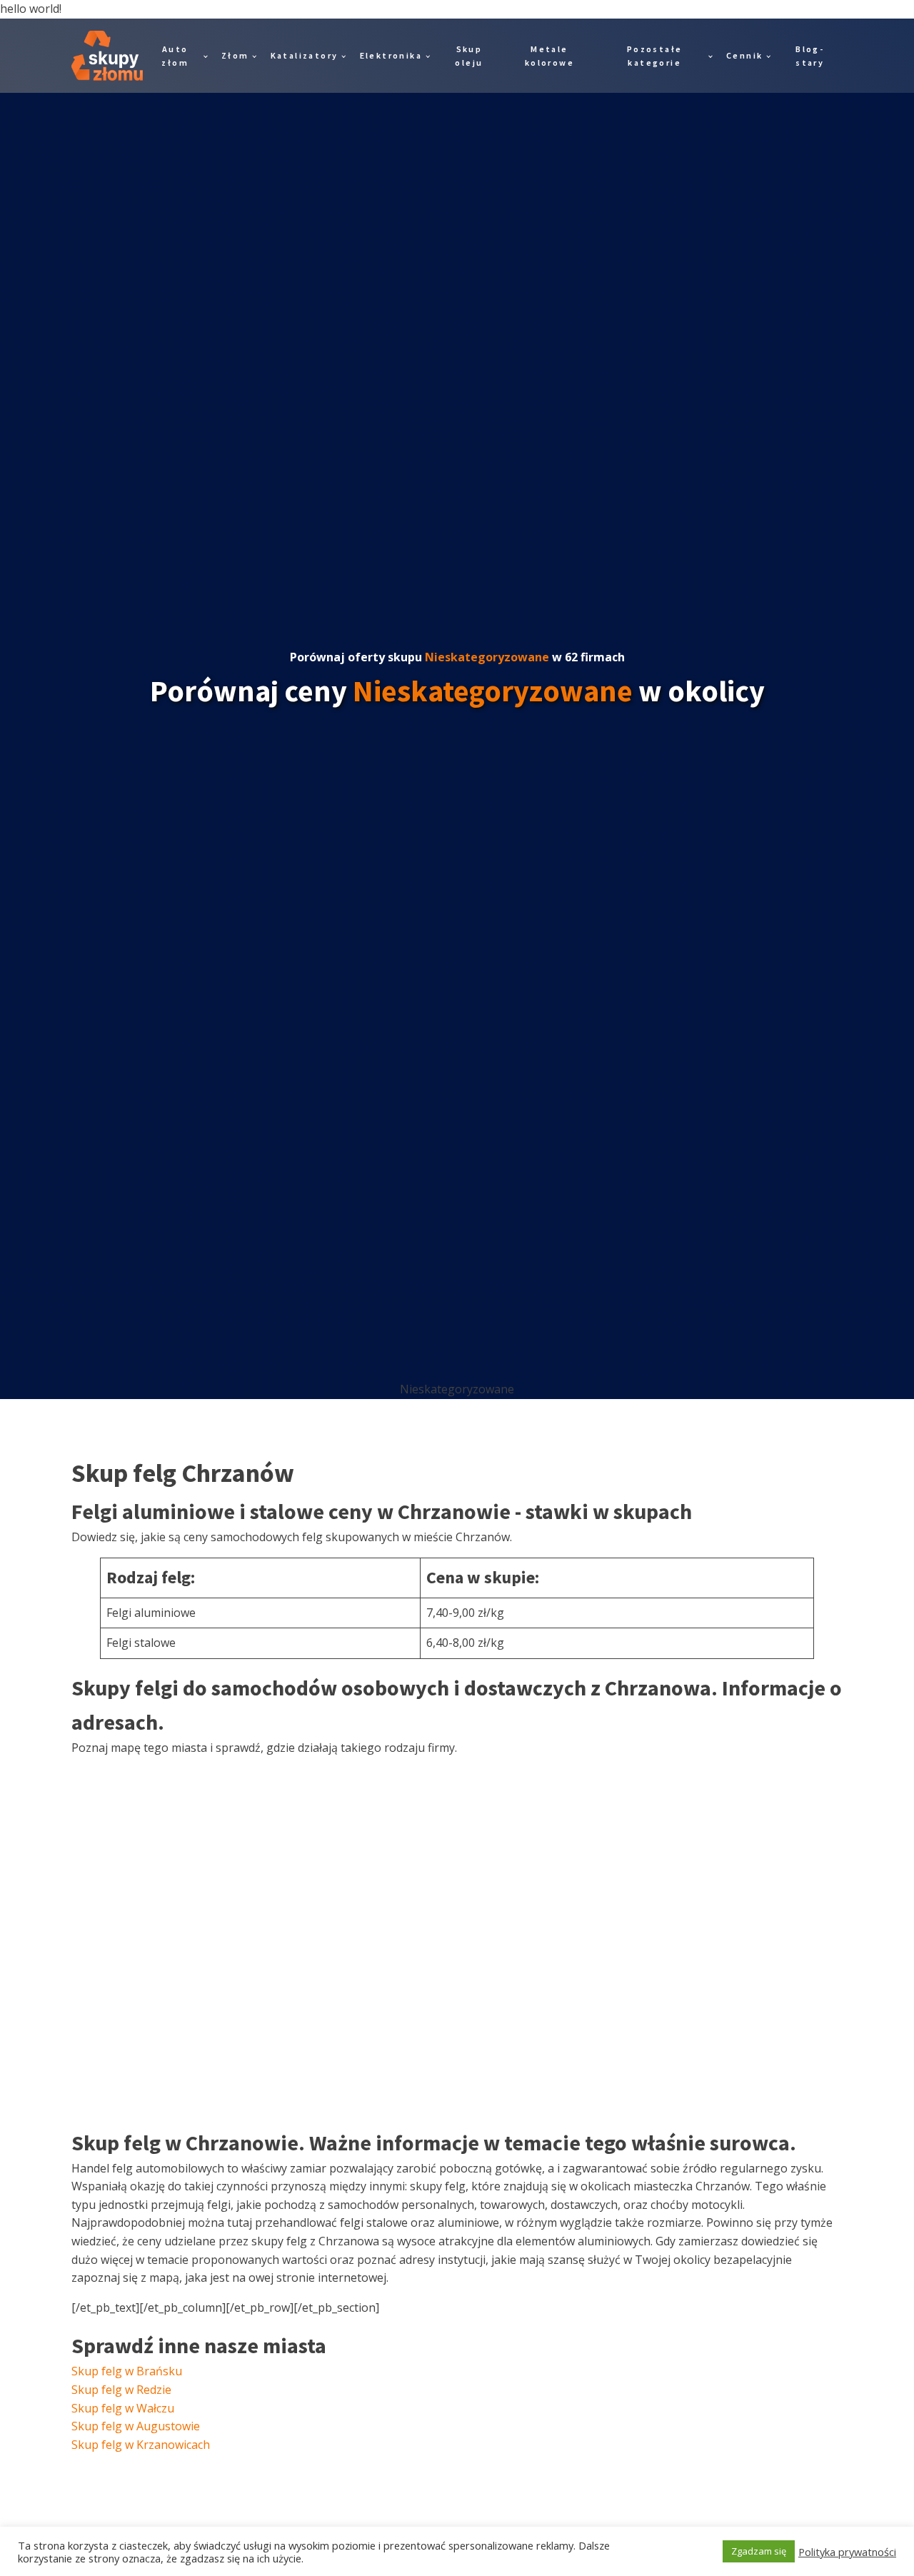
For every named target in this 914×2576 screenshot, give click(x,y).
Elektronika (391, 55)
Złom (235, 55)
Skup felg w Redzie (121, 2390)
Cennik (744, 55)
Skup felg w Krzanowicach (141, 2445)
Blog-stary (810, 56)
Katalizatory (305, 55)
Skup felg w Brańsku (127, 2371)
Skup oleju (469, 56)
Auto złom (175, 56)
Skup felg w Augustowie (136, 2426)
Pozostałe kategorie (655, 56)
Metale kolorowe (549, 56)
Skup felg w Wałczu (123, 2408)
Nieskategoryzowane (487, 657)
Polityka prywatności (847, 2552)
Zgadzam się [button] (759, 2551)
